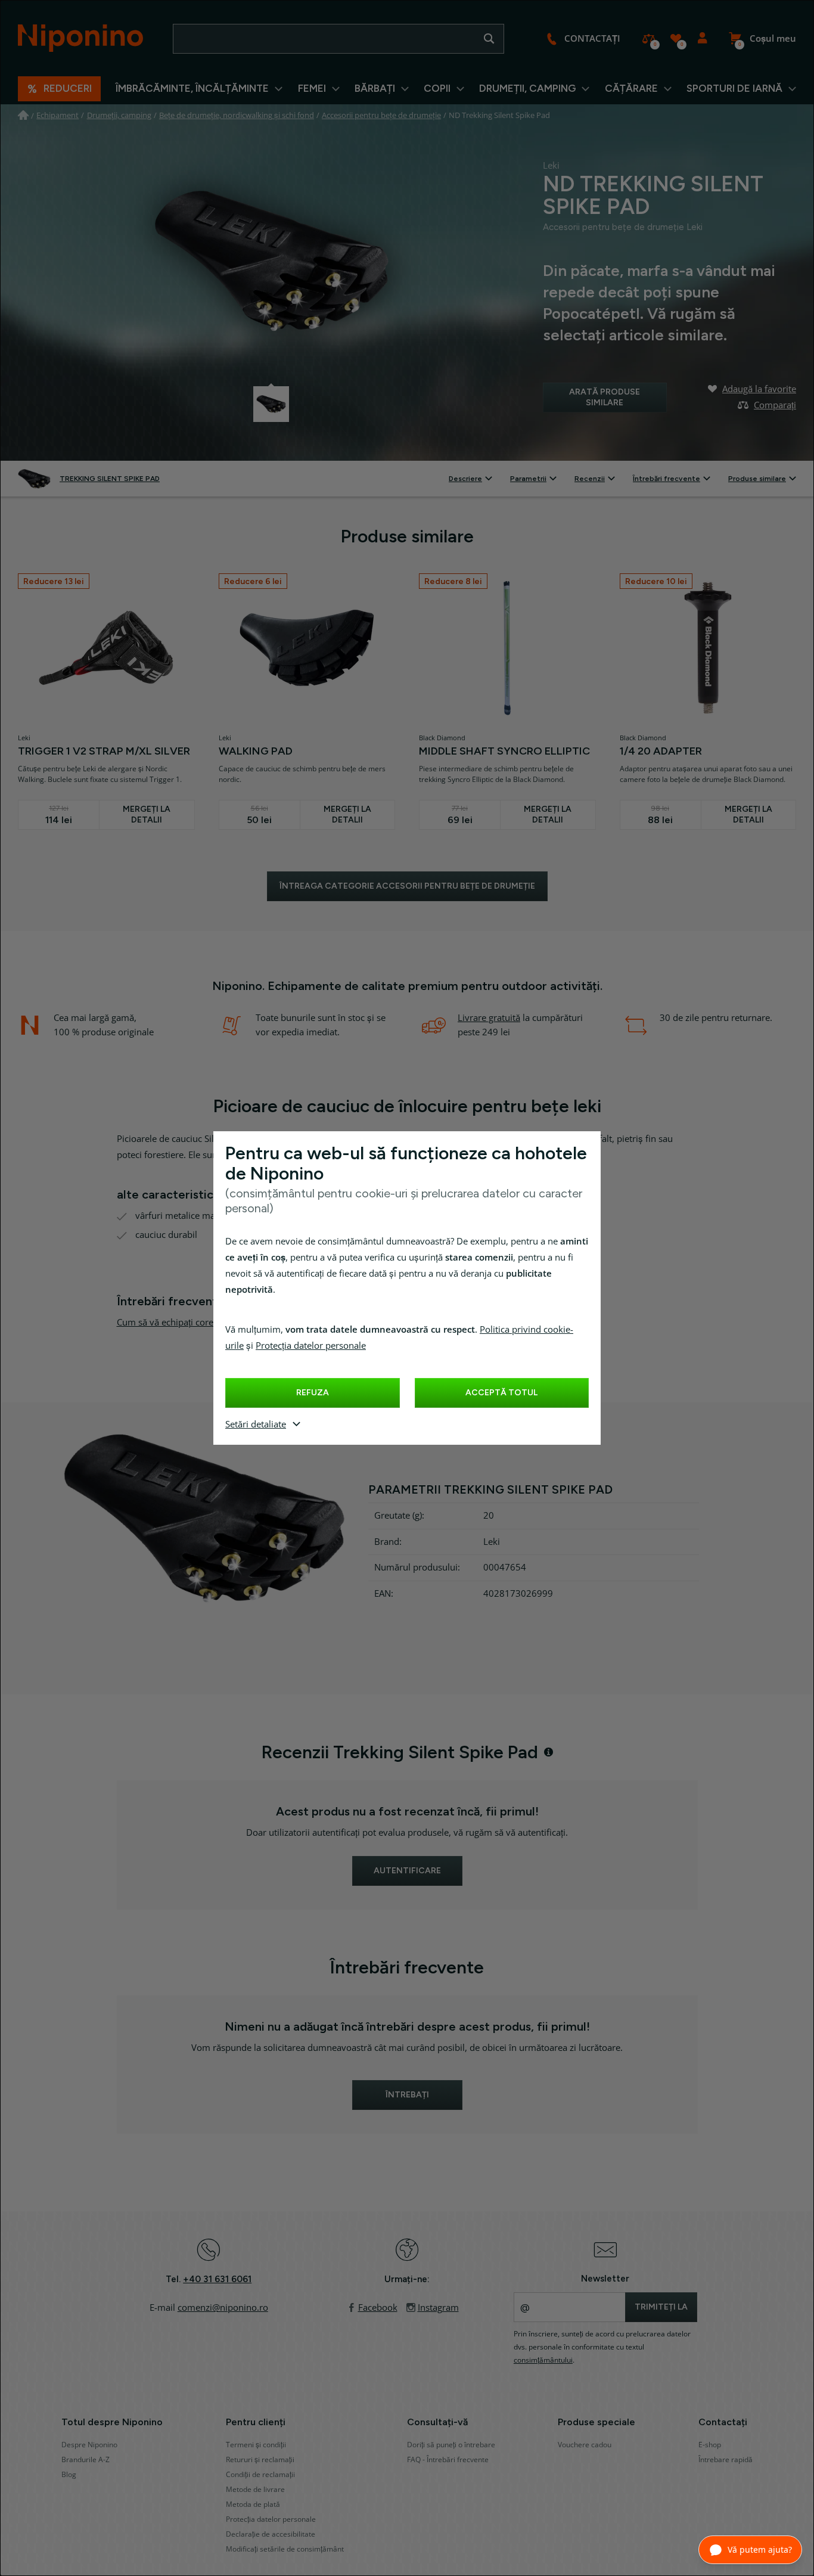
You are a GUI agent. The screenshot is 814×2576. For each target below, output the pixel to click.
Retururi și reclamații (260, 2460)
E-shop (710, 2445)
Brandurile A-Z (86, 2460)
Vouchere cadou (585, 2445)
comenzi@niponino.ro (223, 2308)
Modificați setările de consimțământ (285, 2549)
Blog (69, 2475)
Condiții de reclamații (260, 2475)
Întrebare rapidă (726, 2460)
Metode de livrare (255, 2490)
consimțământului (543, 2360)
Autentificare (702, 39)
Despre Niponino (89, 2445)
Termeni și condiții (256, 2445)
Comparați (649, 39)
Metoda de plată (253, 2504)
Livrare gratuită (489, 1018)
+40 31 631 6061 (217, 2279)
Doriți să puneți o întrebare (451, 2445)
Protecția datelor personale (311, 1346)
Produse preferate (675, 39)
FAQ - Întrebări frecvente (448, 2460)
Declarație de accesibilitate (271, 2534)
